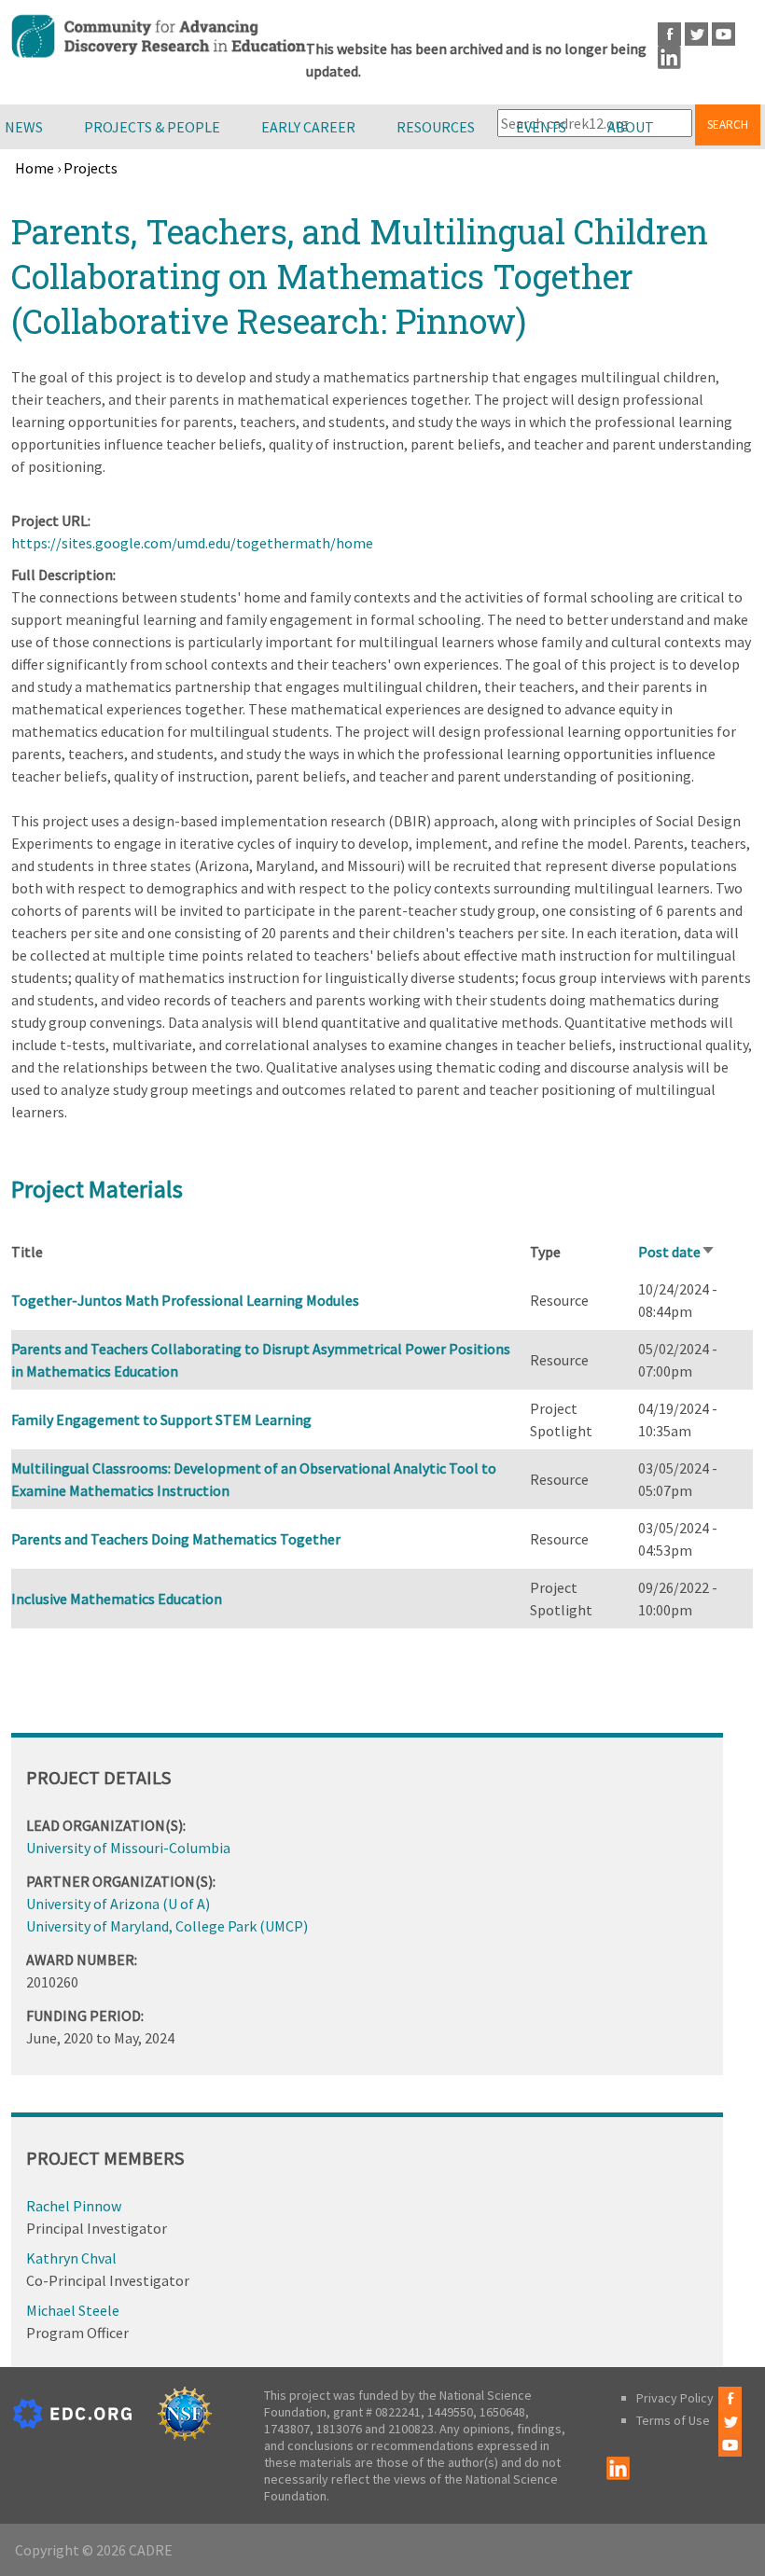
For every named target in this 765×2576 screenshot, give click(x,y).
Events (541, 127)
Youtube (723, 34)
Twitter (696, 34)
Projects (90, 168)
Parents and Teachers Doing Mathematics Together (176, 1539)
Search (728, 125)
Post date (677, 1252)
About (631, 127)
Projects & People (152, 127)
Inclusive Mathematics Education (117, 1599)
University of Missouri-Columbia (128, 1848)
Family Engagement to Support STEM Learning (161, 1420)
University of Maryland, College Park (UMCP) (167, 1926)
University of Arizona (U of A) (118, 1904)
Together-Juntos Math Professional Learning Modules (185, 1300)
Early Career (308, 127)
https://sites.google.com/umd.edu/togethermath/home (192, 543)
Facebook (669, 34)
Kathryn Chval (71, 2258)
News (24, 127)
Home (35, 168)
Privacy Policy (675, 2398)
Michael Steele (73, 2310)
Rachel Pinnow (74, 2206)
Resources (436, 127)
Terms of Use (673, 2420)
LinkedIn (669, 57)
